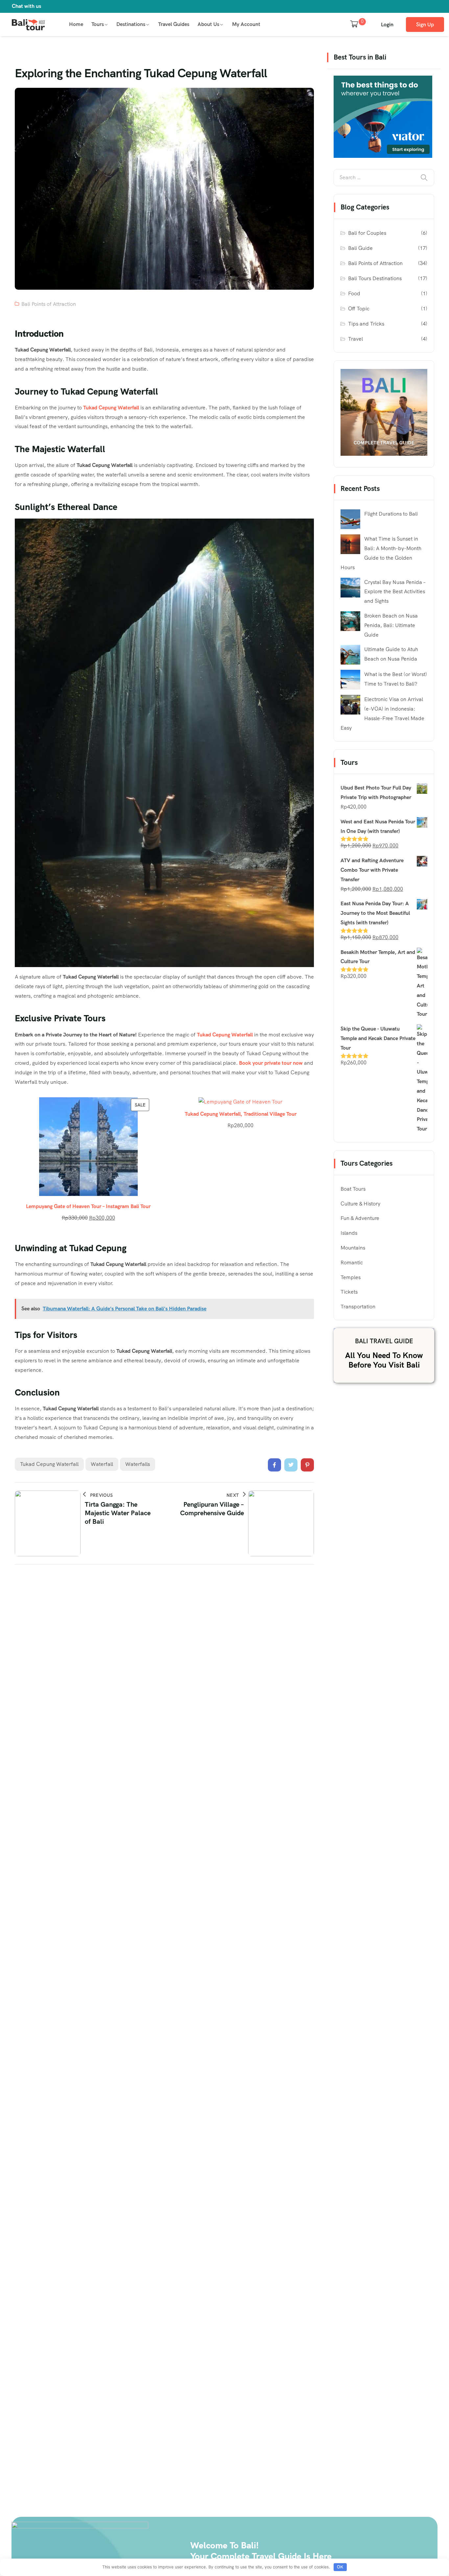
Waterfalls (138, 1464)
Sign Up (425, 24)
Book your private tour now (271, 1063)
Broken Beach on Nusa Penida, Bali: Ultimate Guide (391, 625)
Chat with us (26, 6)
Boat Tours (353, 1189)
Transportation (358, 1307)
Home (76, 24)
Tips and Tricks (366, 324)
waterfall (102, 1464)
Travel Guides (174, 24)
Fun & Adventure (360, 1218)
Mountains (353, 1248)
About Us (208, 24)
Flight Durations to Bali (391, 514)
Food (354, 293)
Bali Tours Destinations (375, 278)
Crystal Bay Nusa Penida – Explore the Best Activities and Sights (395, 592)
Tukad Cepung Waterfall (111, 408)
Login (387, 24)
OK (340, 2567)
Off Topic (359, 309)
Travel (355, 339)
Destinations (131, 24)
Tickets (349, 1292)
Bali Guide (360, 248)
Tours (98, 24)
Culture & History (360, 1204)
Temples (351, 1277)
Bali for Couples (367, 233)
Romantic (352, 1263)
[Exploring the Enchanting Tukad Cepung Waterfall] (274, 1465)
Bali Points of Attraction (49, 304)
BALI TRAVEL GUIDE (384, 1341)
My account (246, 24)
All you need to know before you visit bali (384, 1360)
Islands (349, 1233)
